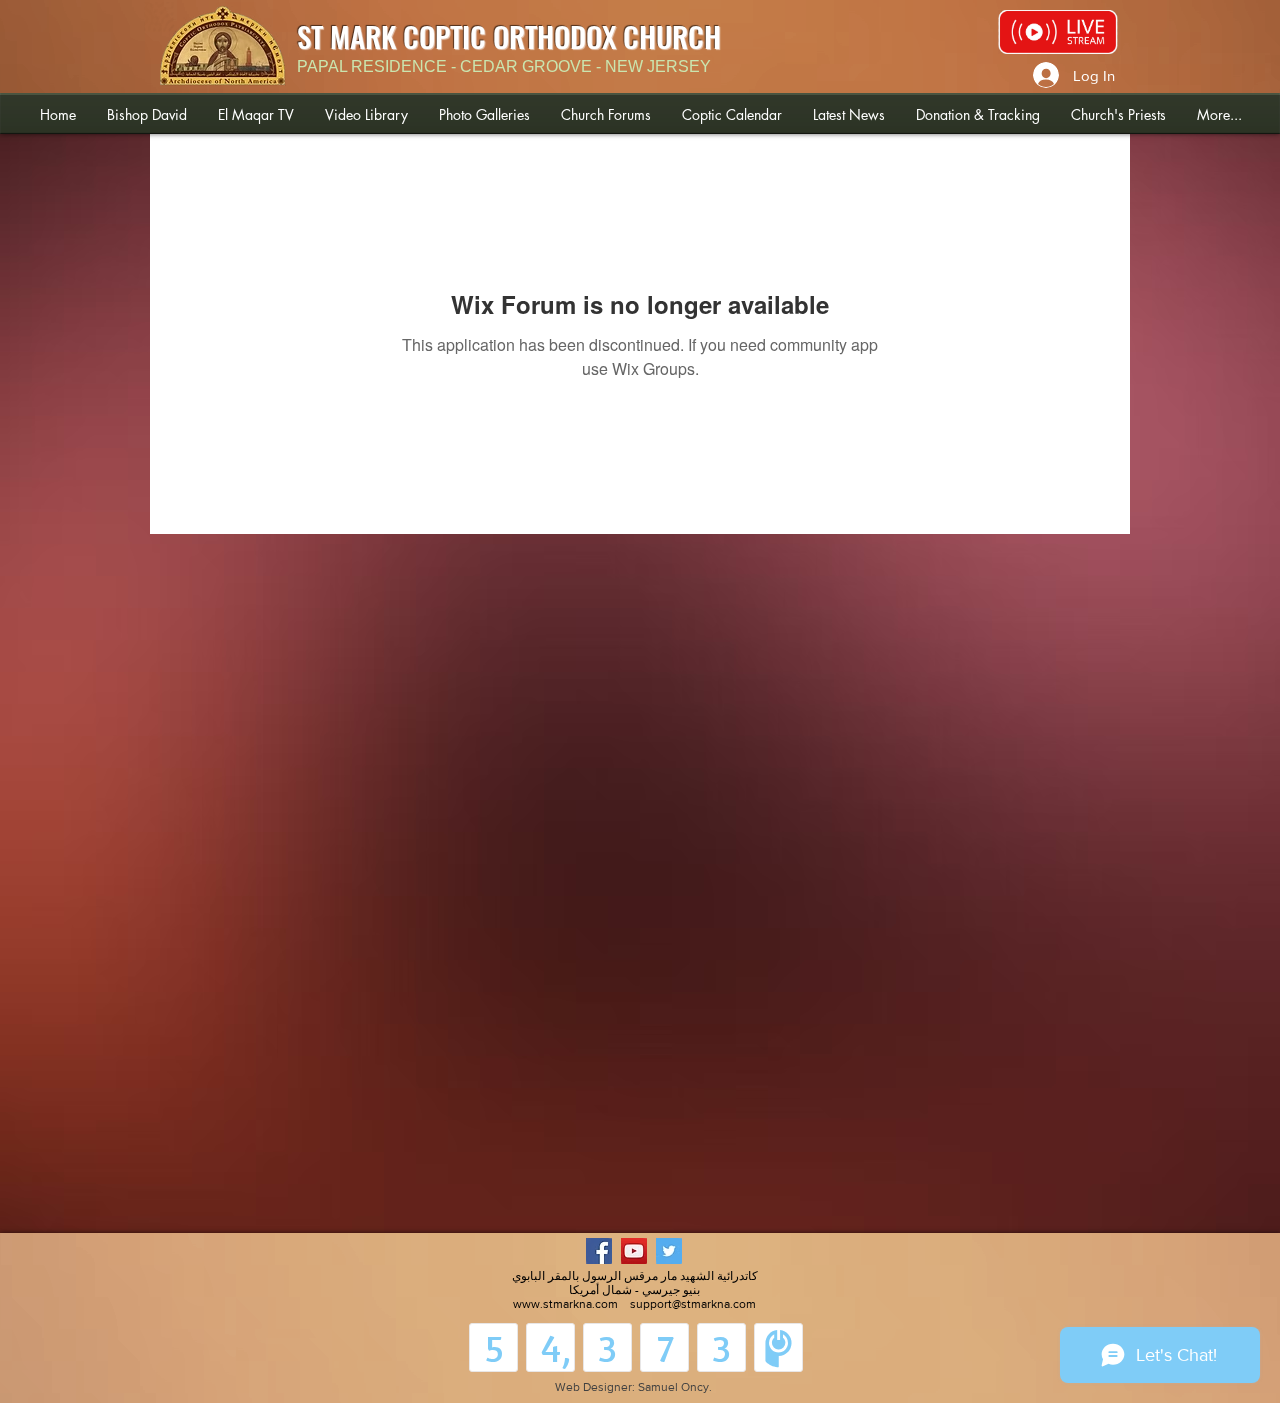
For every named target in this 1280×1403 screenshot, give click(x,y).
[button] (146, 114)
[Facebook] (599, 1251)
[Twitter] (669, 1251)
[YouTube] (634, 1251)
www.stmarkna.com (565, 1304)
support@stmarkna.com (693, 1304)
